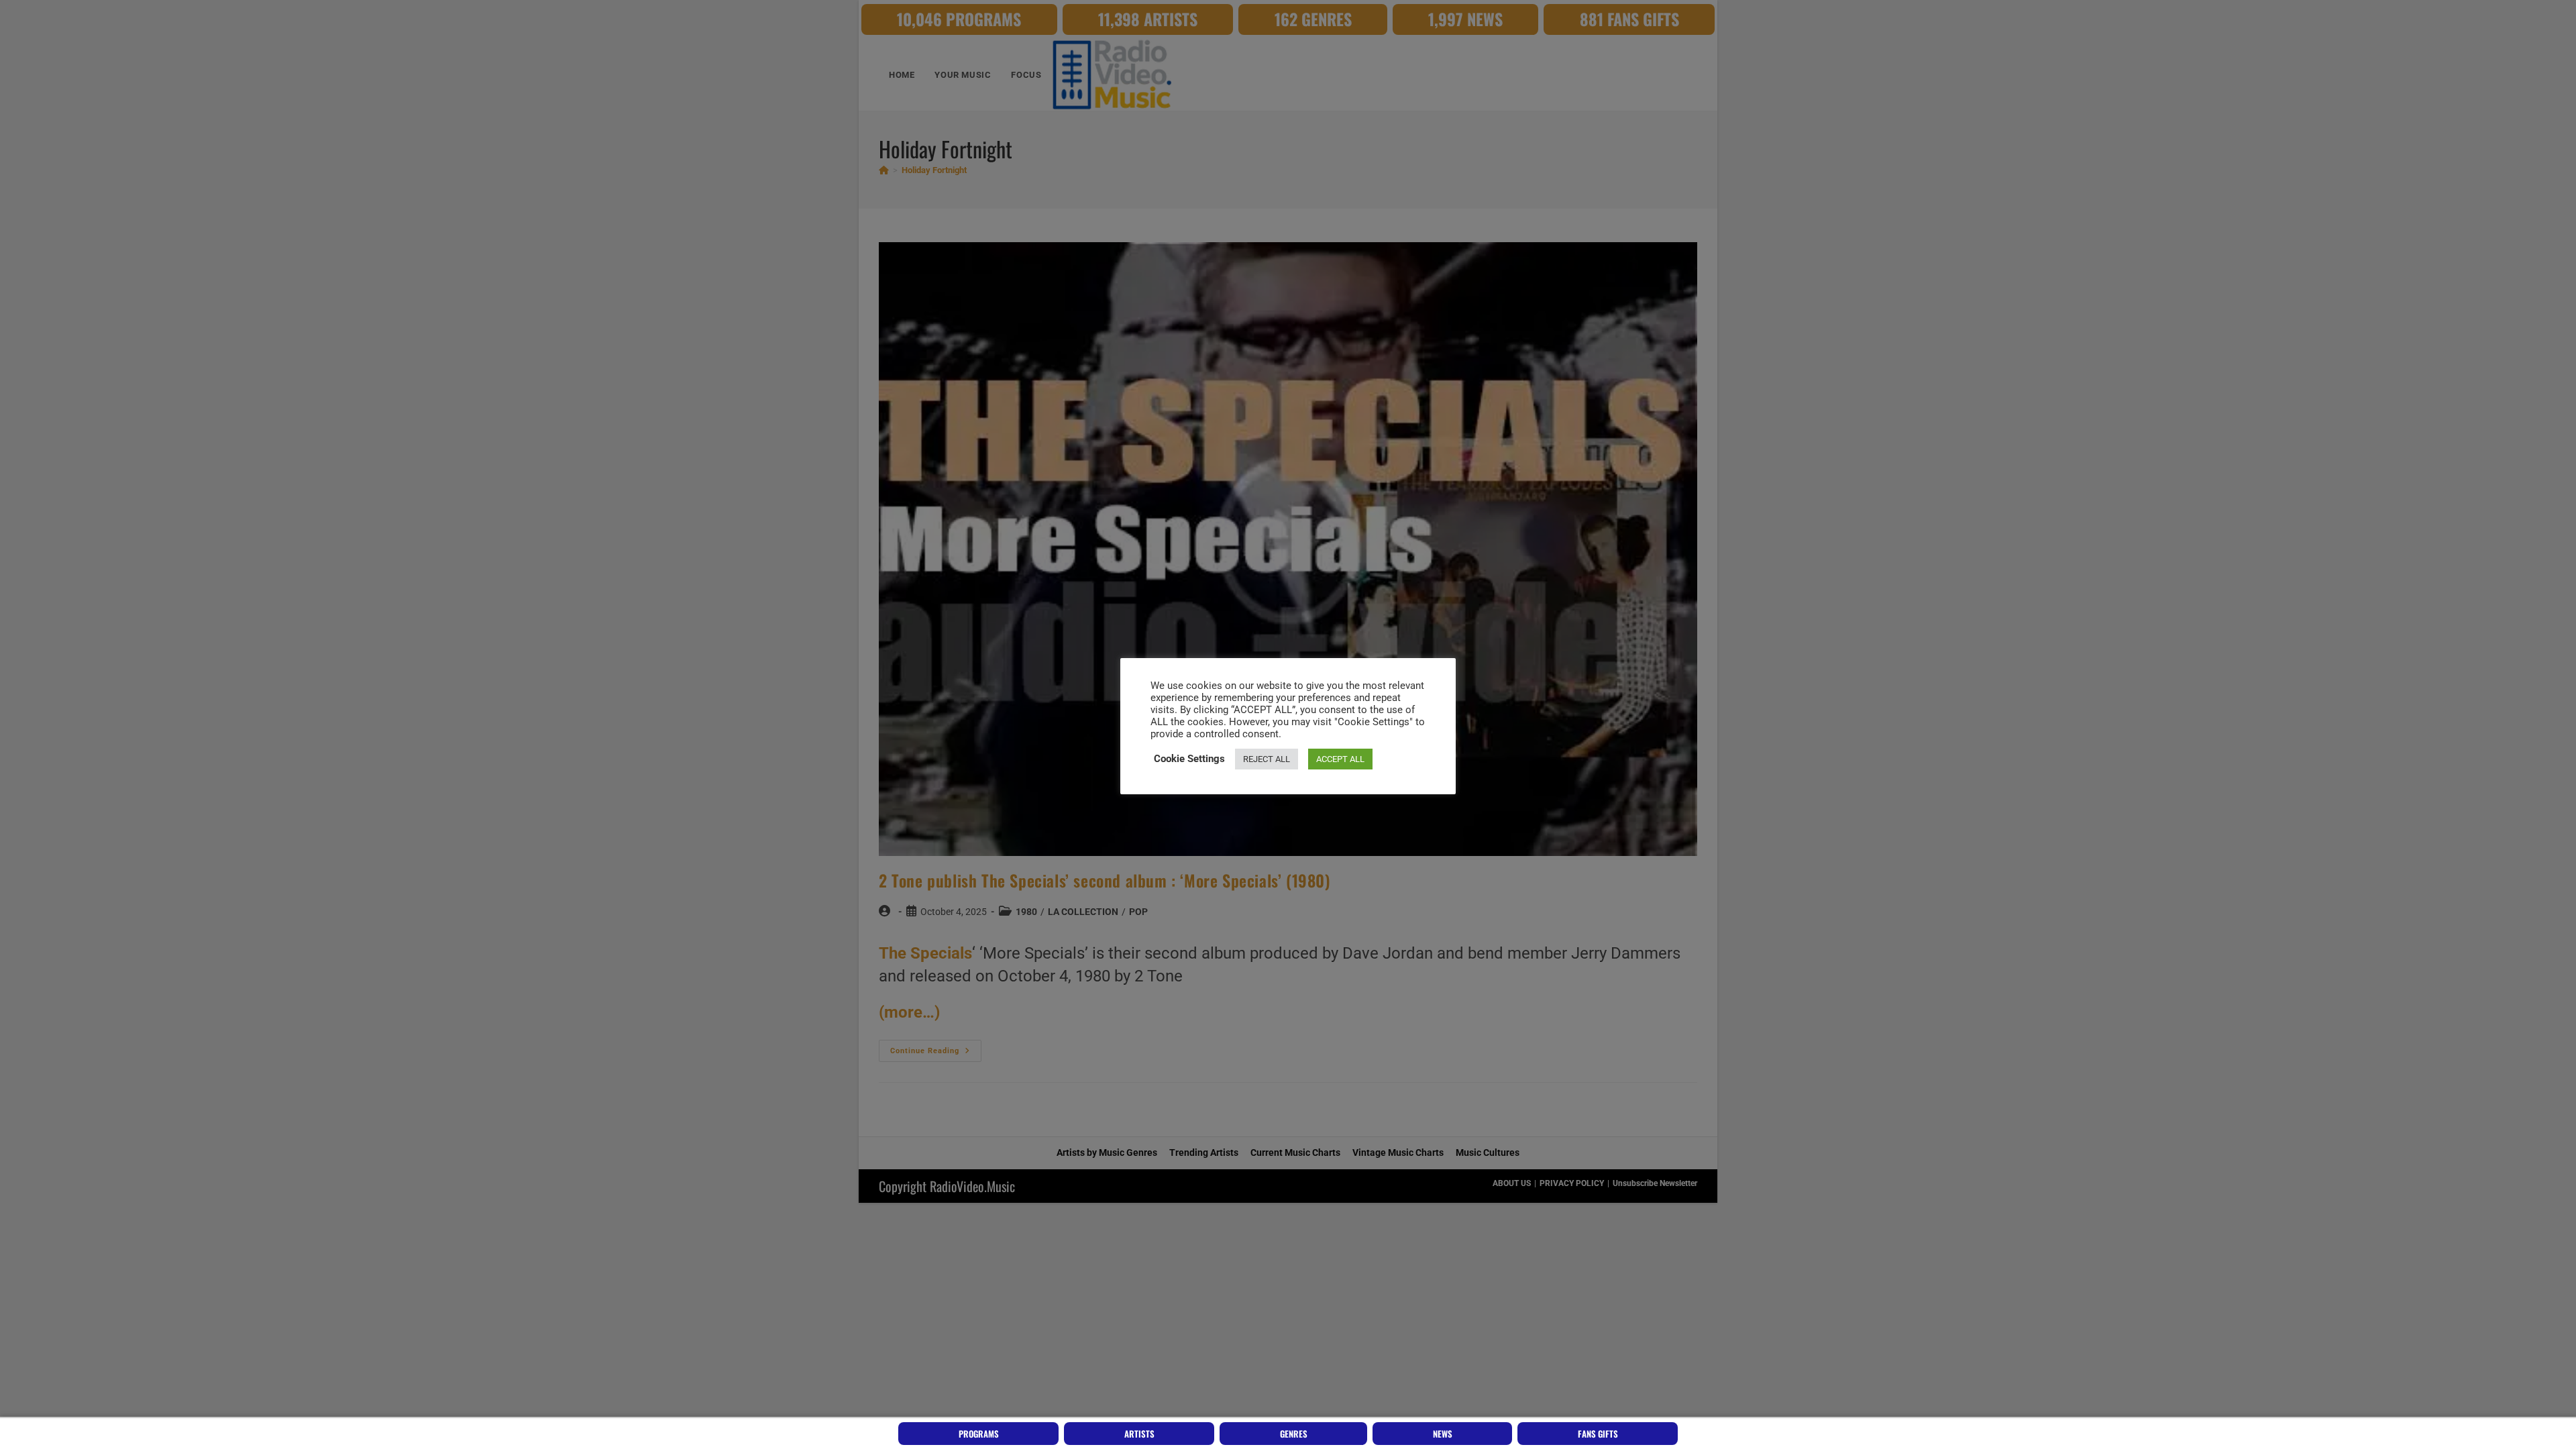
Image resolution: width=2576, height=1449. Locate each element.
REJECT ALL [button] (1267, 759)
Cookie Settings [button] (1189, 759)
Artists (1139, 1434)
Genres (1294, 1434)
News (1443, 1434)
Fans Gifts (1598, 1434)
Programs (979, 1434)
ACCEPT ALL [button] (1340, 759)
